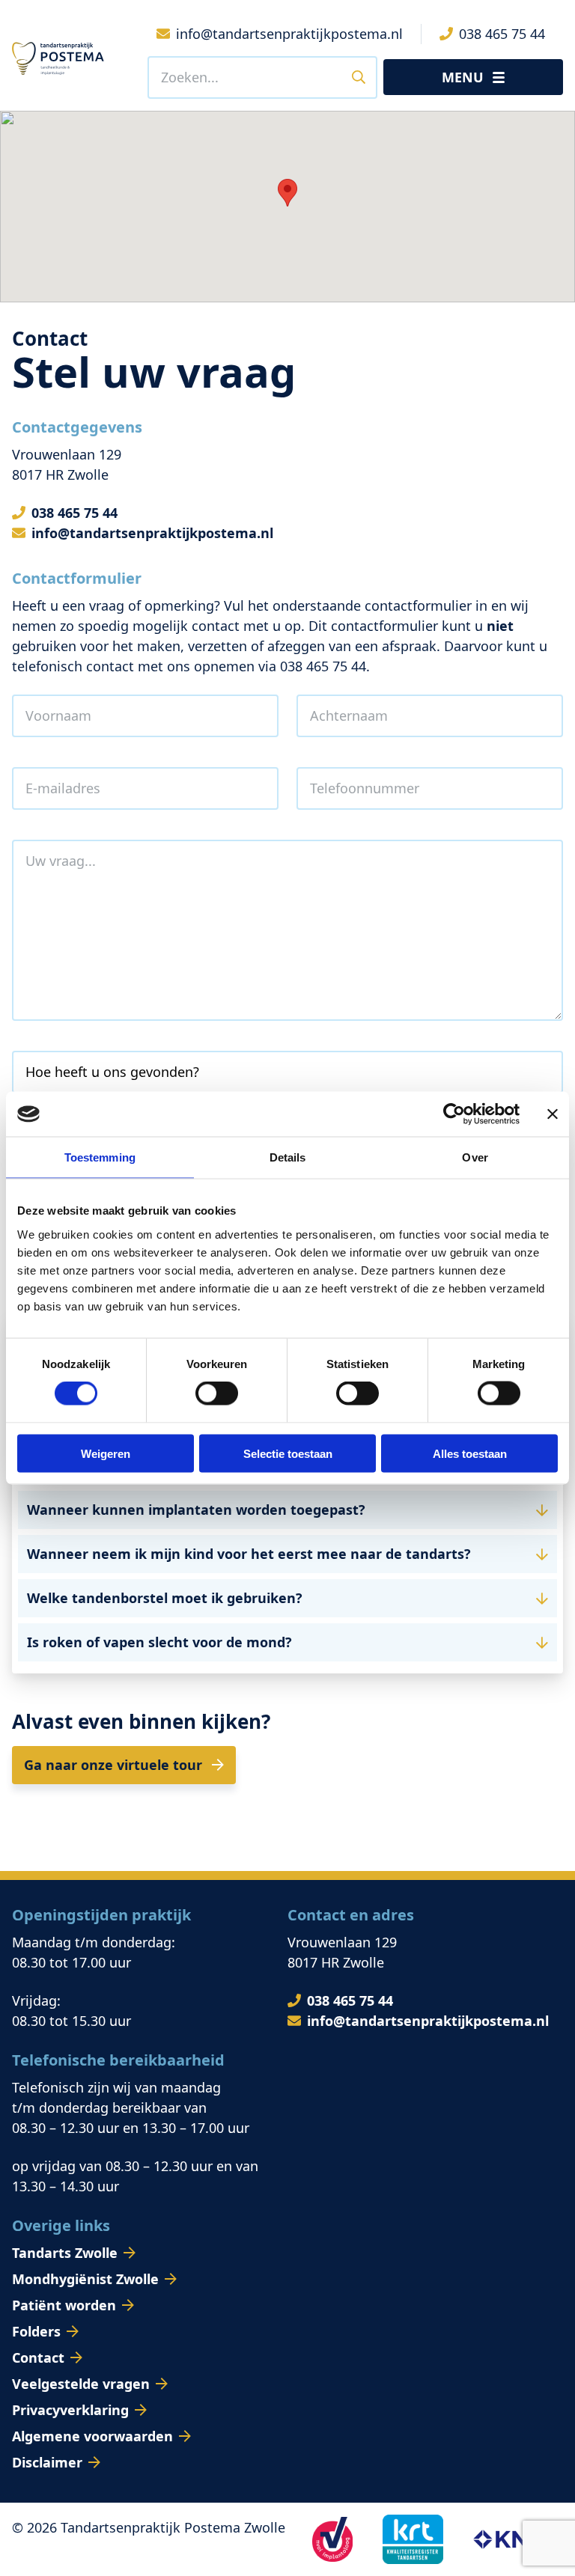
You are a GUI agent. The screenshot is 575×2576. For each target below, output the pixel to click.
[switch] (217, 1394)
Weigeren (106, 1453)
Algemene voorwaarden (92, 2436)
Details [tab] (288, 1157)
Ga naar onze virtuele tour (115, 1765)
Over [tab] (475, 1157)
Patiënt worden (64, 2305)
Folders (36, 2331)
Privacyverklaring (70, 2410)
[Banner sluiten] (553, 1114)
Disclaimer (47, 2462)
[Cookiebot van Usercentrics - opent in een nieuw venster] (454, 1114)
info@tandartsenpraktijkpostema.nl (152, 533)
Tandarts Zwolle (65, 2253)
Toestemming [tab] (100, 1157)
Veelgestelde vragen (81, 2384)
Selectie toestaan (288, 1453)
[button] (287, 1510)
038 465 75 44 (74, 513)
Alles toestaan (470, 1453)
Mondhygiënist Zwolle (85, 2279)
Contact (38, 2357)
